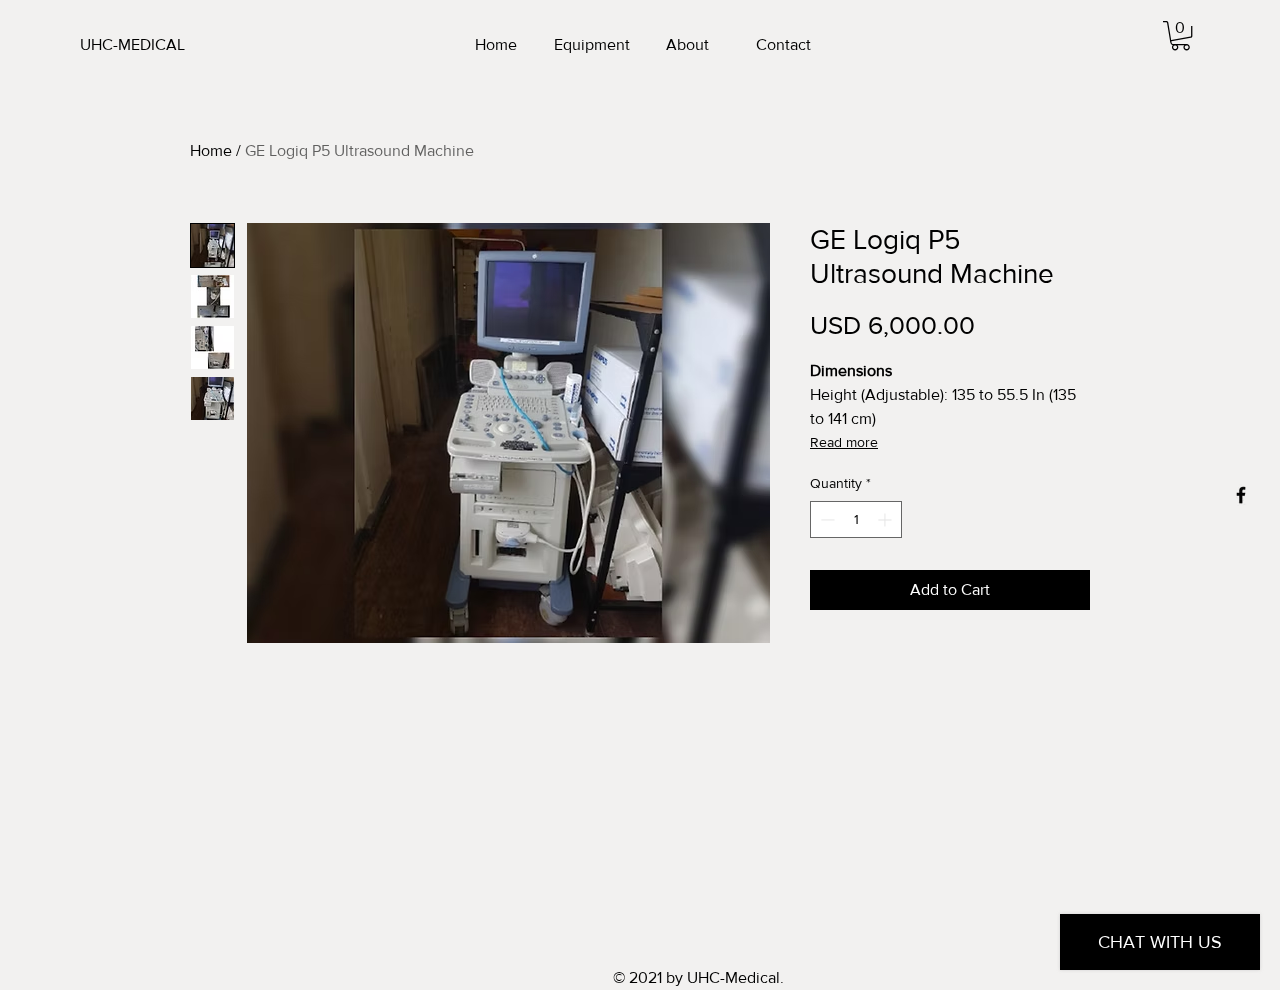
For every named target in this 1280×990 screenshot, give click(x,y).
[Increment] (886, 519)
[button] (1180, 35)
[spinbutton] (856, 519)
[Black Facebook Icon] (1241, 495)
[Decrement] (825, 519)
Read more (844, 442)
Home (211, 150)
